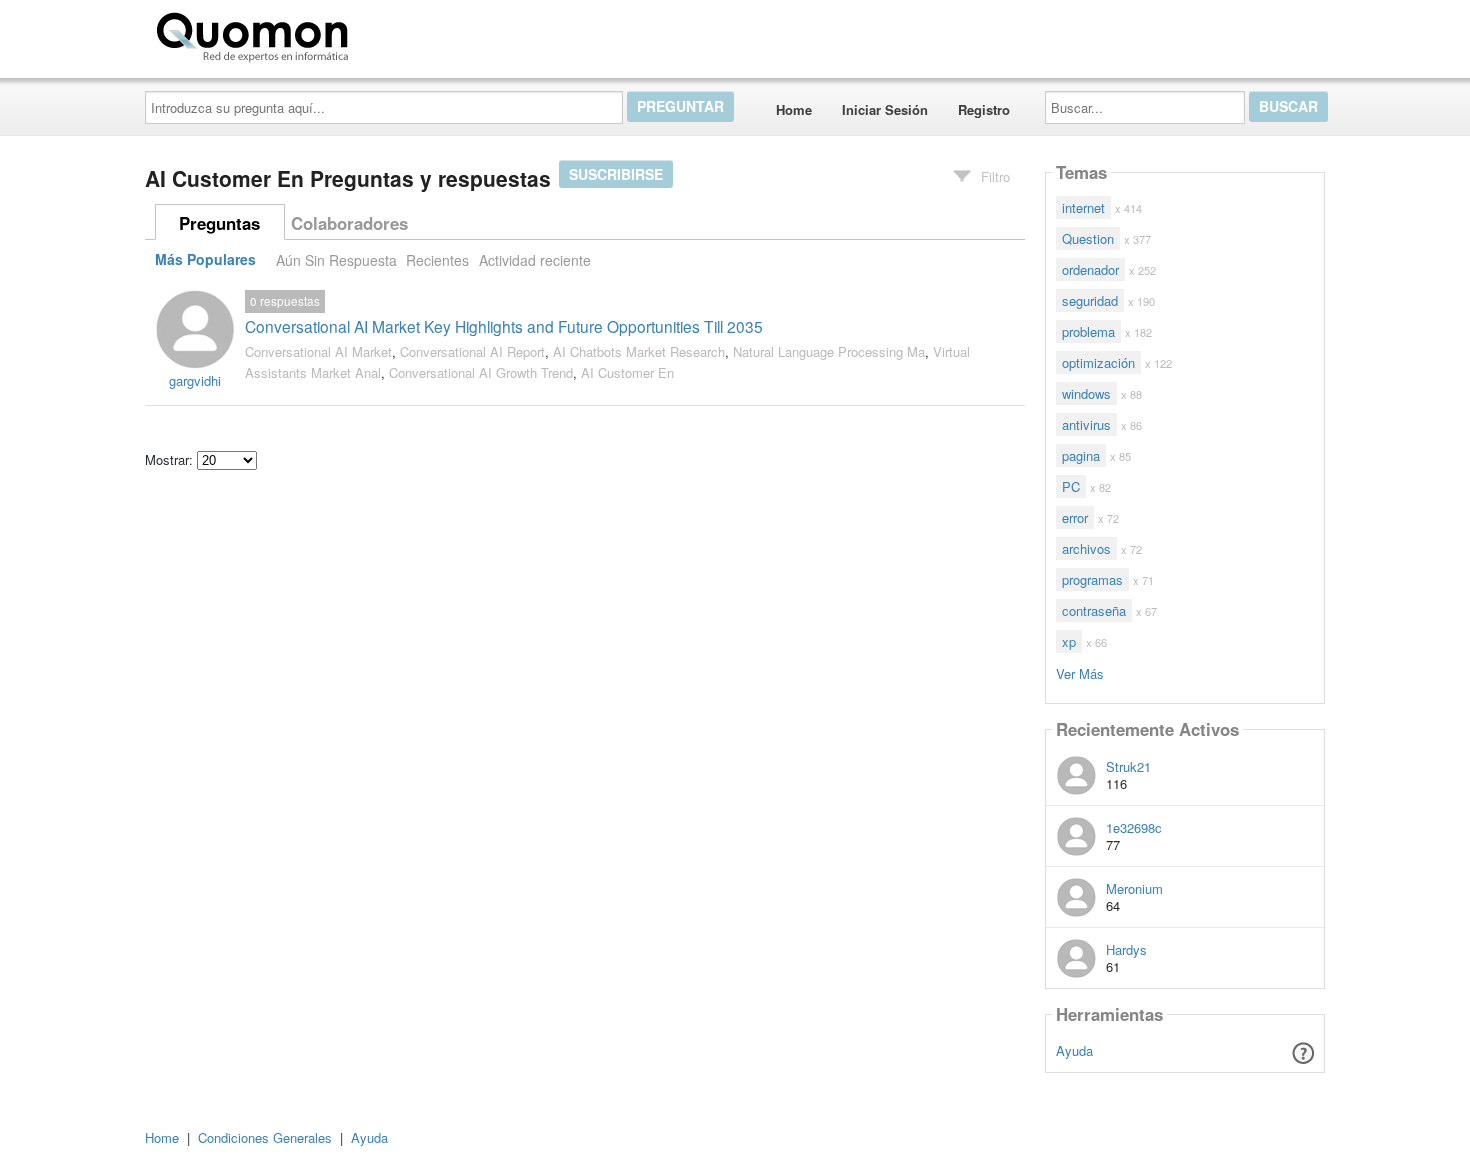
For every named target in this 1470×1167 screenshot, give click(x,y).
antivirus (1086, 424)
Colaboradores (349, 223)
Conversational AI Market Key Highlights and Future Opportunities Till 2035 (504, 326)
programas (1092, 579)
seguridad (1090, 300)
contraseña (1094, 610)
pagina (1081, 455)
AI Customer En (627, 372)
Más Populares (205, 260)
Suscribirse (616, 174)
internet (1083, 207)
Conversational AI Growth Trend (481, 372)
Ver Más (1080, 672)
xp (1069, 641)
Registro (984, 109)
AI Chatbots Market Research (639, 351)
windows (1086, 393)
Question (1088, 238)
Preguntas (219, 223)
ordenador (1090, 269)
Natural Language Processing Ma (829, 351)
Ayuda (1074, 1050)
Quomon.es (419, 33)
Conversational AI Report (472, 351)
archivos (1086, 548)
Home (794, 109)
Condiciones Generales (265, 1137)
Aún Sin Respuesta (336, 260)
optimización (1098, 362)
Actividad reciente (535, 260)
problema (1088, 331)
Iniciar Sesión (885, 109)
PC (1071, 486)
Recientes (437, 260)
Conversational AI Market (318, 351)
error (1075, 517)
